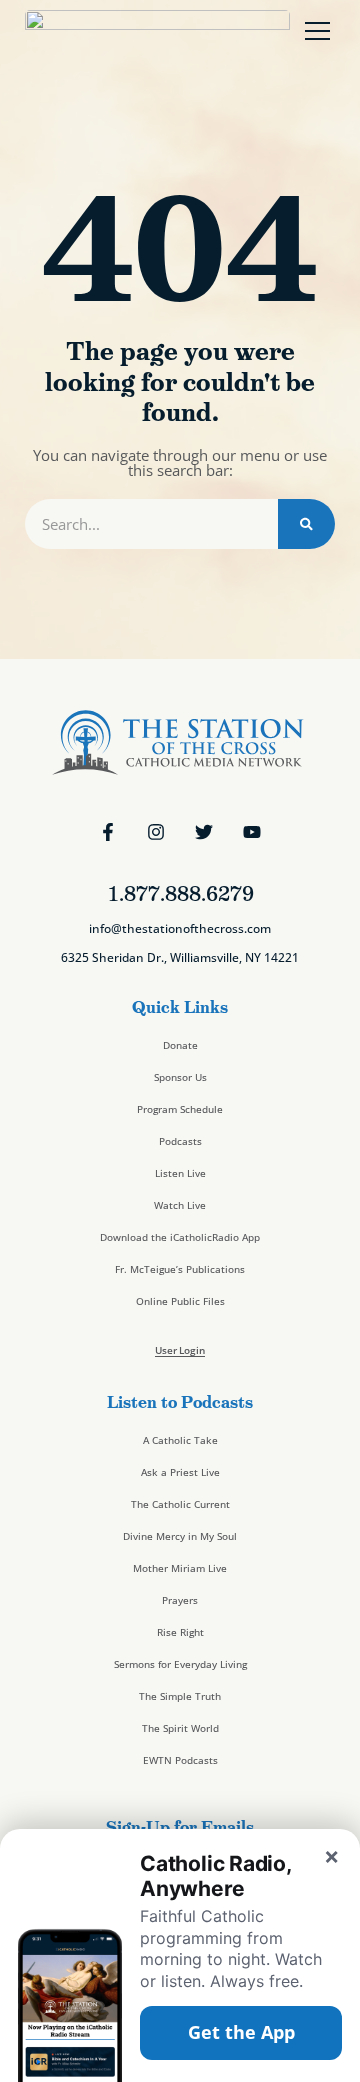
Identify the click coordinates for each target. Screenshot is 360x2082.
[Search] (306, 524)
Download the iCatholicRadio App (180, 1237)
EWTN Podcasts (180, 1760)
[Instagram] (156, 832)
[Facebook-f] (108, 832)
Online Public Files (180, 1301)
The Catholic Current (180, 1504)
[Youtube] (252, 832)
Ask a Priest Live (180, 1472)
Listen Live (180, 1173)
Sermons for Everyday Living (180, 1664)
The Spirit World (180, 1728)
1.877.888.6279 (180, 894)
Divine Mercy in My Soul (180, 1536)
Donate (180, 1045)
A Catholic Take (180, 1440)
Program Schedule (180, 1109)
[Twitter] (204, 832)
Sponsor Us (180, 1077)
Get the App (241, 2032)
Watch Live (180, 1205)
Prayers (180, 1600)
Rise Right (180, 1632)
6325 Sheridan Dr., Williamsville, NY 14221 (180, 957)
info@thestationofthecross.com (180, 928)
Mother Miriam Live (180, 1568)
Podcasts (180, 1141)
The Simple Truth (180, 1696)
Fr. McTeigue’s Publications (180, 1269)
